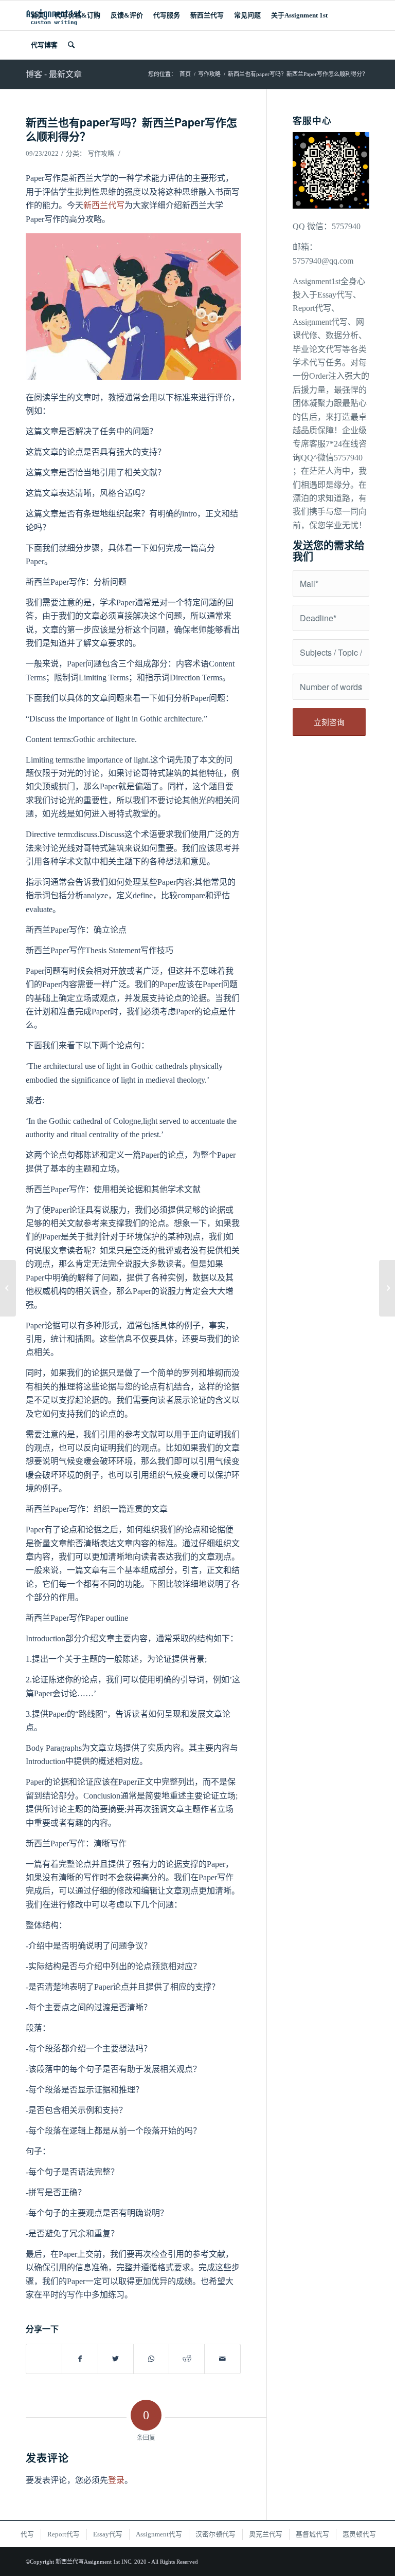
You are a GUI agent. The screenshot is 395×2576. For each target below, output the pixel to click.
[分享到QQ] (44, 2353)
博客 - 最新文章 (54, 74)
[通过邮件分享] (222, 2359)
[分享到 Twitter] (116, 2359)
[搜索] (71, 45)
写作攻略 (101, 153)
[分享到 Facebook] (80, 2359)
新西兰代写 (104, 205)
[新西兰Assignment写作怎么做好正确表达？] (8, 1288)
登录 (116, 2480)
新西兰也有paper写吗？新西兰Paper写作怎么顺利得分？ (131, 129)
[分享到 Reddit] (187, 2359)
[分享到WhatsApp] (151, 2359)
